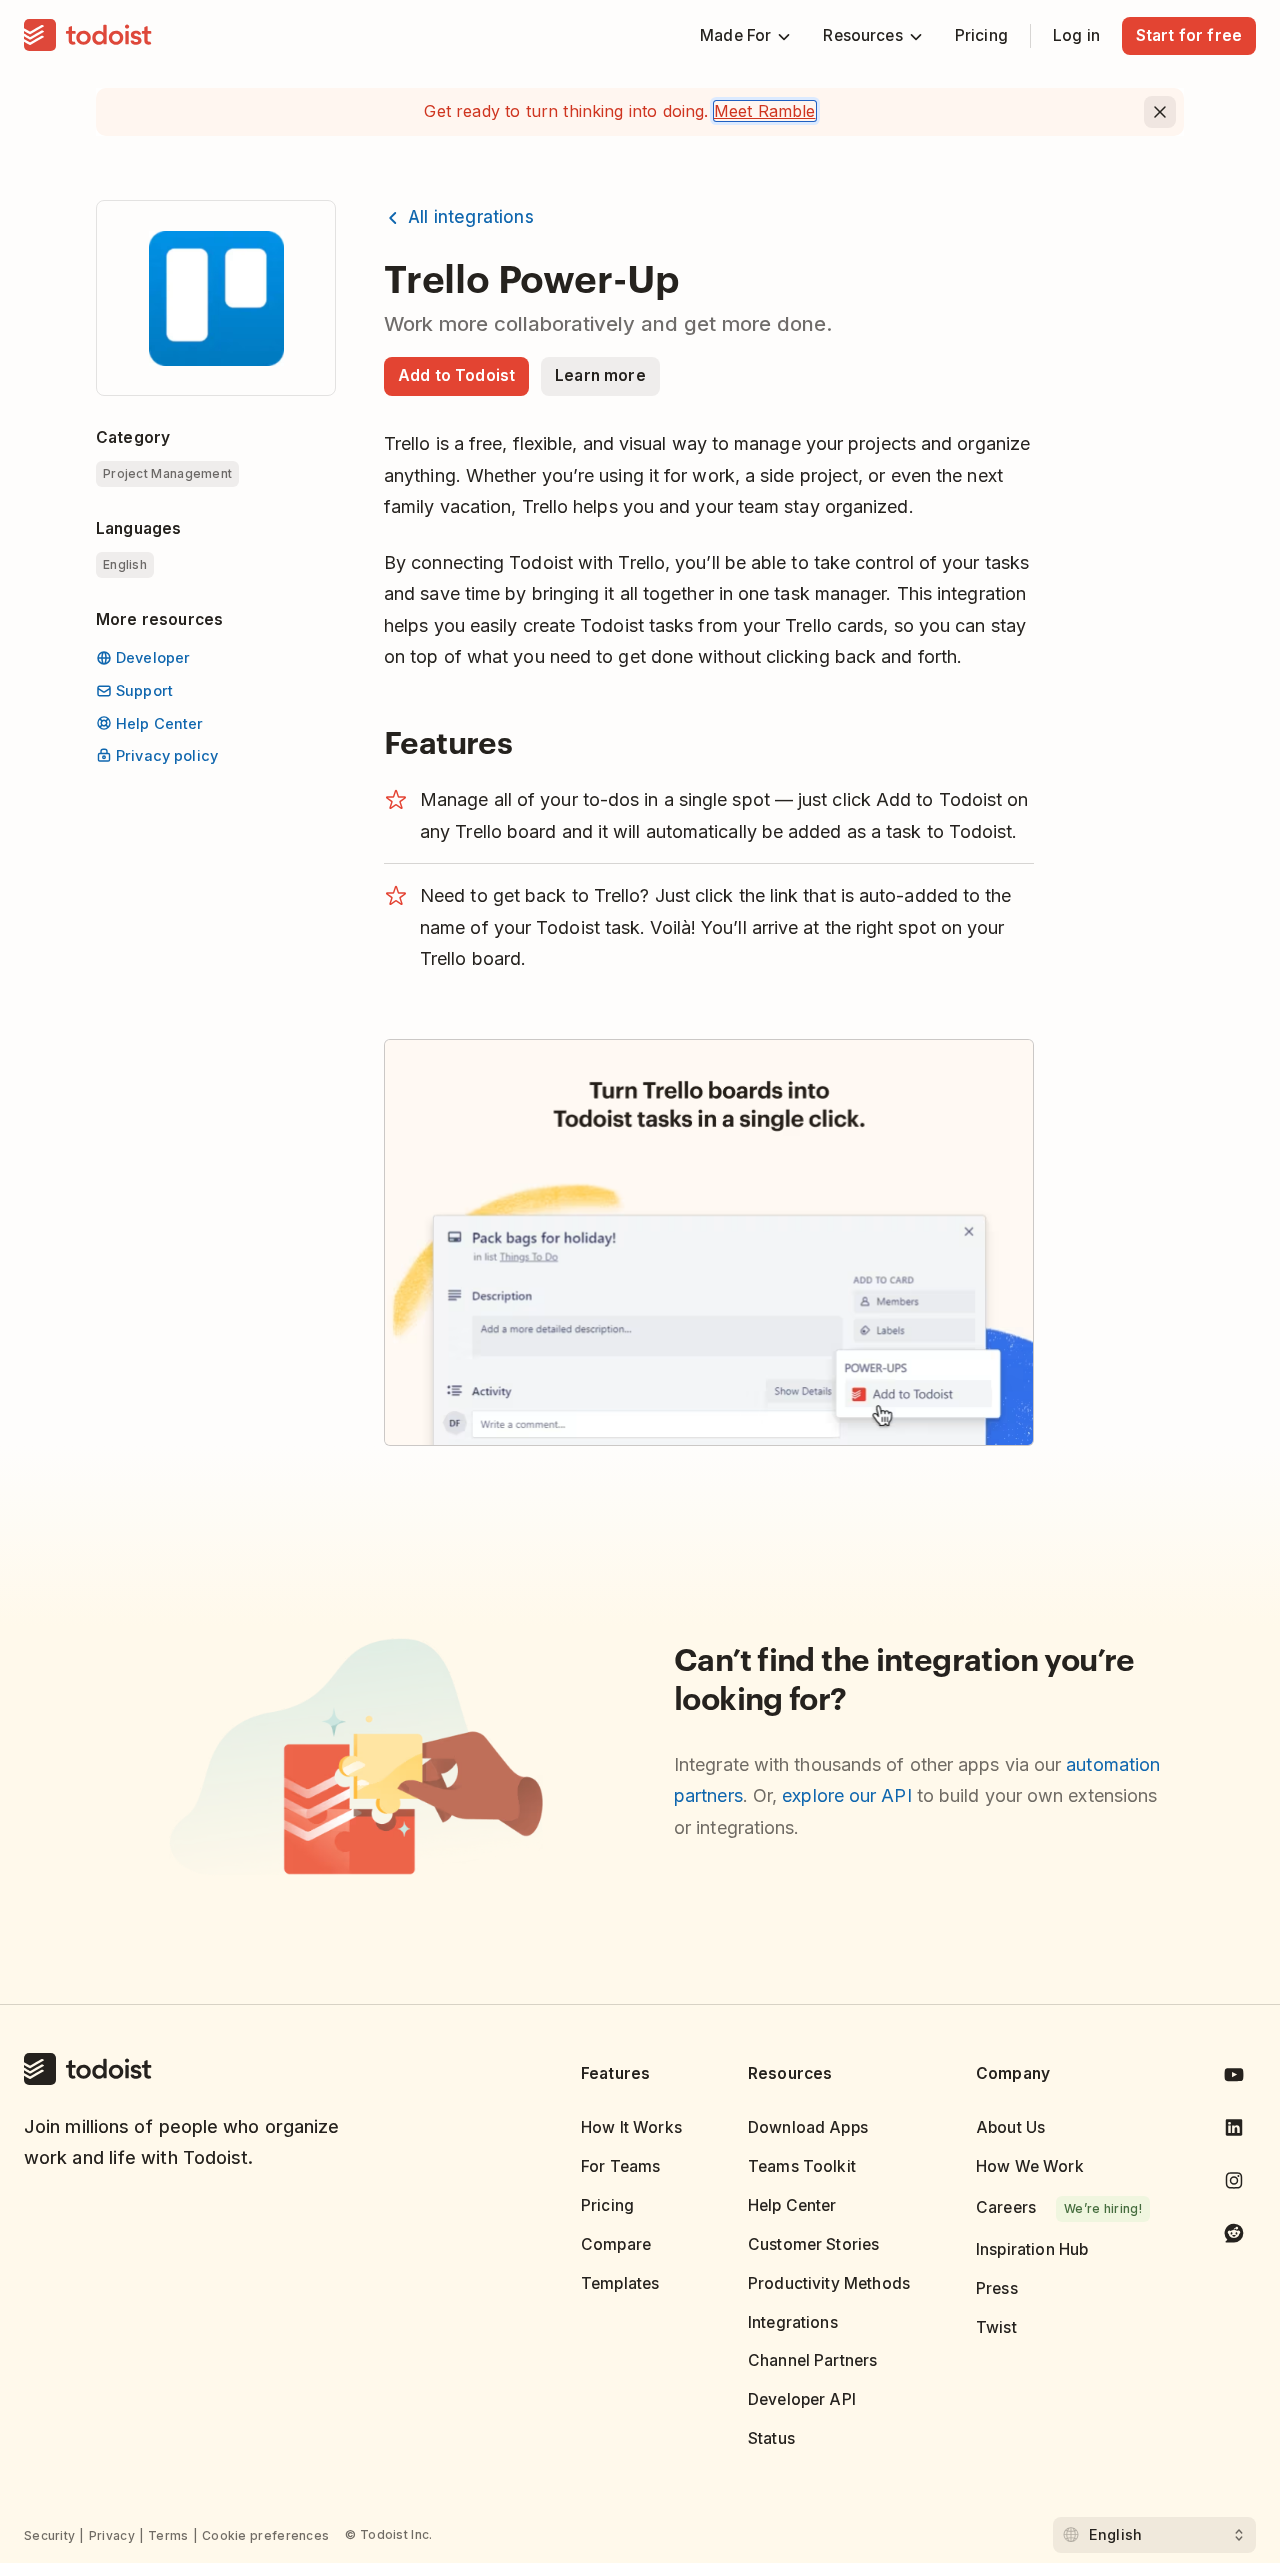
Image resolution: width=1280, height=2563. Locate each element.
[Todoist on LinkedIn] (1234, 2131)
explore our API (846, 1795)
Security (49, 2535)
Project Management (167, 473)
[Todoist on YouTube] (1234, 2078)
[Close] (1160, 112)
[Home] (88, 36)
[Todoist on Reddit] (1234, 2236)
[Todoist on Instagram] (1234, 2184)
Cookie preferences (265, 2535)
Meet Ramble (765, 111)
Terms (168, 2535)
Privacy (112, 2535)
